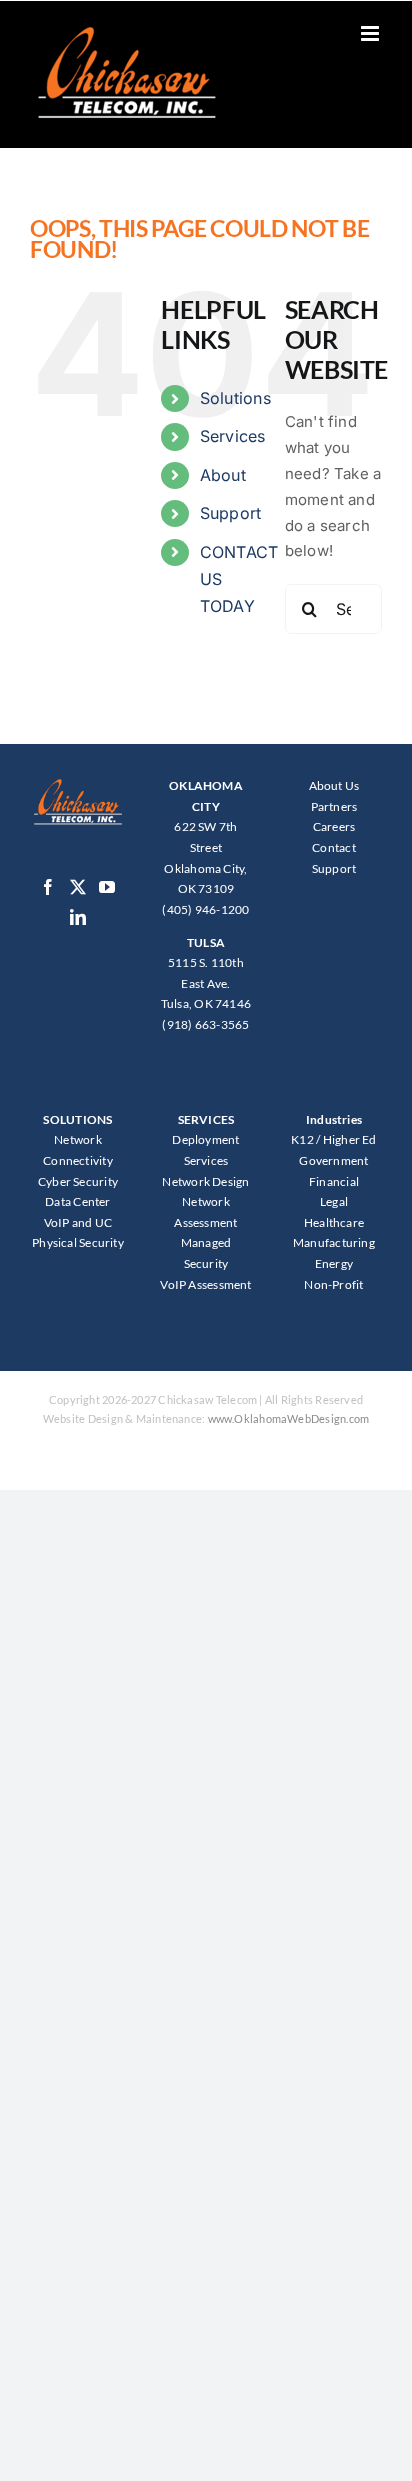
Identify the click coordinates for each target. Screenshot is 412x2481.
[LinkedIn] (78, 917)
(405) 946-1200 (205, 909)
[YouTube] (107, 887)
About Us (334, 785)
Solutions (235, 398)
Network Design (205, 1181)
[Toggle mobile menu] (371, 33)
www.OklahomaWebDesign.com (289, 1418)
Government (333, 1160)
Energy (334, 1263)
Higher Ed (350, 1139)
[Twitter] (78, 887)
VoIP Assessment (205, 1284)
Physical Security (78, 1242)
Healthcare (334, 1222)
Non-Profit (333, 1284)
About (223, 475)
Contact (334, 847)
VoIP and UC (78, 1222)
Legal (334, 1201)
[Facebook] (48, 887)
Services (233, 436)
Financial (334, 1181)
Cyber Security (78, 1181)
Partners (334, 806)
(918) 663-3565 (205, 1024)
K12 (302, 1139)
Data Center (77, 1201)
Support (231, 513)
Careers (334, 826)
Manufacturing (334, 1242)
